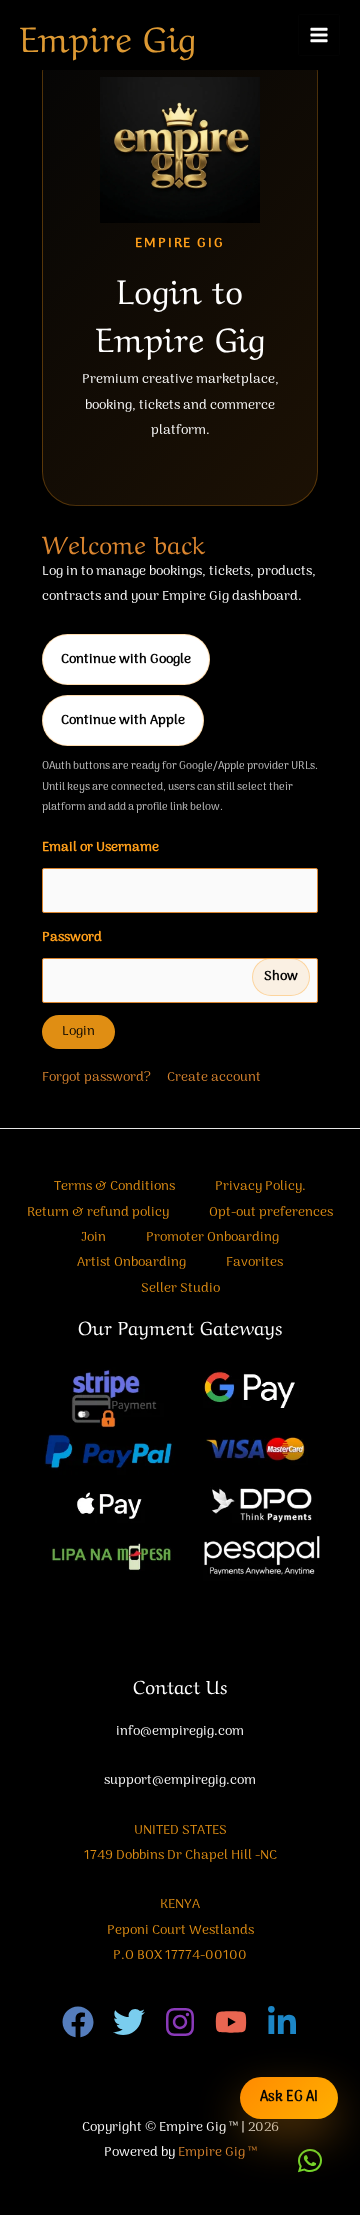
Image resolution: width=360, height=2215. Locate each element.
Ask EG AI (289, 2097)
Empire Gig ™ (217, 2152)
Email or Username (100, 847)
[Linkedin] (282, 2022)
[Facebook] (78, 2022)
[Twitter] (129, 2022)
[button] (310, 2161)
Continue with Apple (123, 720)
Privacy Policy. (260, 1186)
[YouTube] (231, 2022)
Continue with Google (126, 659)
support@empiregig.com (180, 1780)
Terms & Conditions (114, 1186)
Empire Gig (108, 35)
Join (93, 1237)
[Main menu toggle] (319, 35)
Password (170, 957)
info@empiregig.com (180, 1731)
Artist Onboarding (131, 1262)
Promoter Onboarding (212, 1237)
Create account (214, 1077)
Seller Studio (180, 1288)
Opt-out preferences (271, 1212)
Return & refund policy (98, 1212)
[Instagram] (180, 2022)
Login (78, 1031)
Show (281, 976)
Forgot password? (96, 1077)
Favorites (254, 1262)
